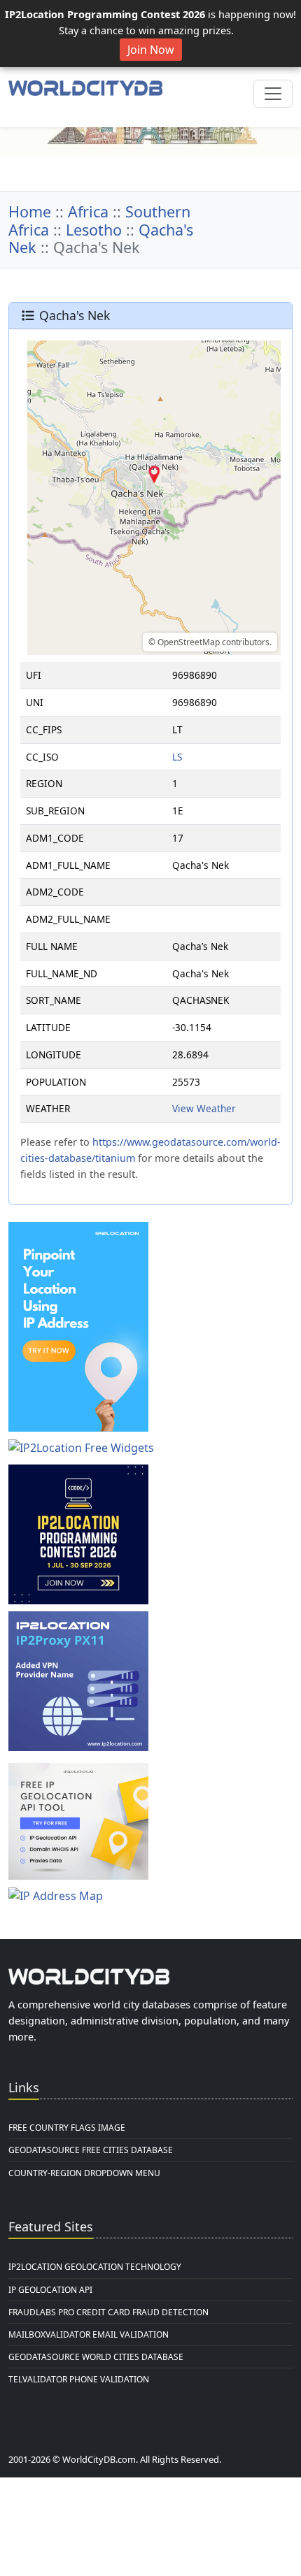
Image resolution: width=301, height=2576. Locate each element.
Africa (88, 211)
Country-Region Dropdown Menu (84, 2173)
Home (30, 211)
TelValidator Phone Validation (79, 2379)
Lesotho (94, 230)
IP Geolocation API (50, 2290)
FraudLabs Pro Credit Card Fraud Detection (108, 2312)
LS (177, 757)
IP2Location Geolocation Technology (95, 2267)
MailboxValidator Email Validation (89, 2334)
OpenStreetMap (189, 642)
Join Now (151, 50)
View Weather (204, 1108)
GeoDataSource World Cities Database (96, 2357)
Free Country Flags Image (67, 2128)
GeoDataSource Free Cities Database (91, 2150)
